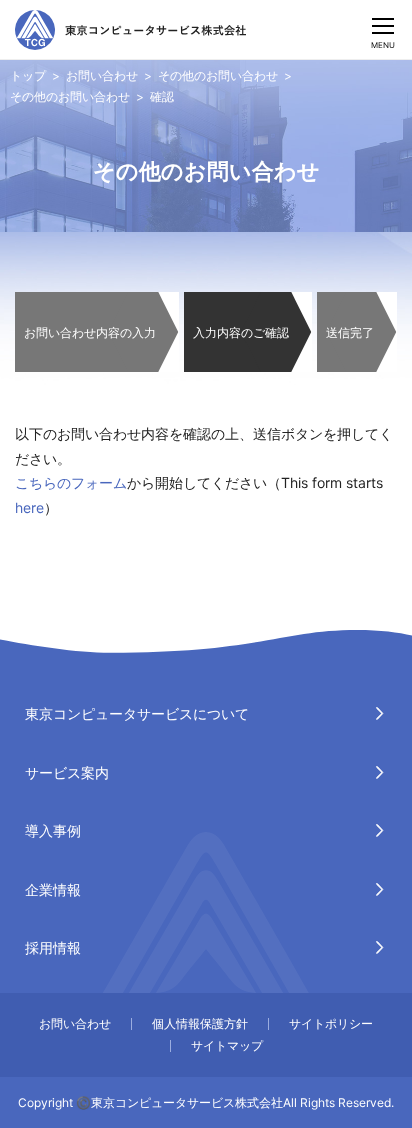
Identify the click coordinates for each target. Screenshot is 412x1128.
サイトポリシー (331, 1023)
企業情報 (53, 889)
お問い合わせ (102, 75)
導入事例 (53, 830)
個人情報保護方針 (200, 1023)
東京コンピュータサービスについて (137, 713)
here (29, 507)
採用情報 (53, 947)
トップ (28, 75)
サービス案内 (67, 772)
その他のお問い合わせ (218, 75)
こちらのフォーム (71, 482)
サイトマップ (227, 1045)
